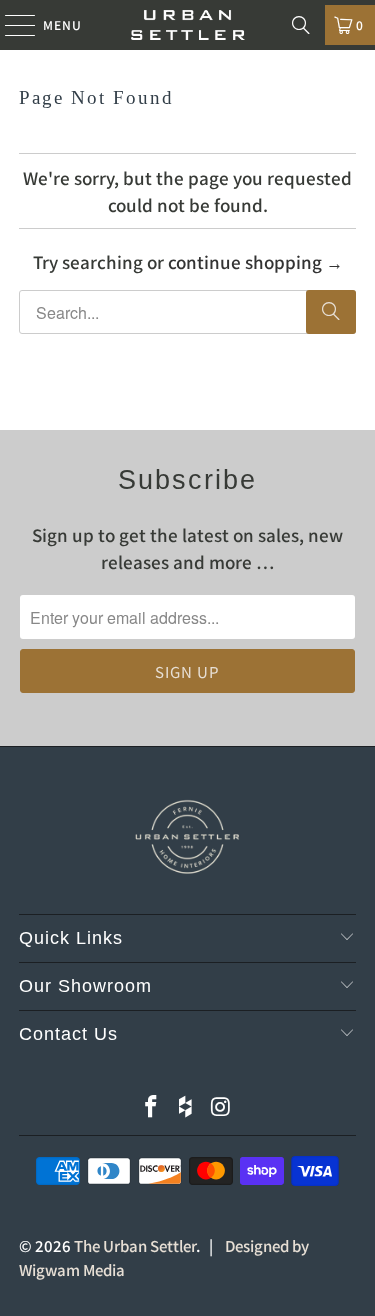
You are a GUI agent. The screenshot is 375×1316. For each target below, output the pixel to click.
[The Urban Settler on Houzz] (187, 1106)
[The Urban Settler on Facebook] (152, 1106)
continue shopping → (255, 261)
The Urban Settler (135, 1245)
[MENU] (10, 25)
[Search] (301, 25)
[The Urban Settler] (188, 25)
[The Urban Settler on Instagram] (221, 1106)
